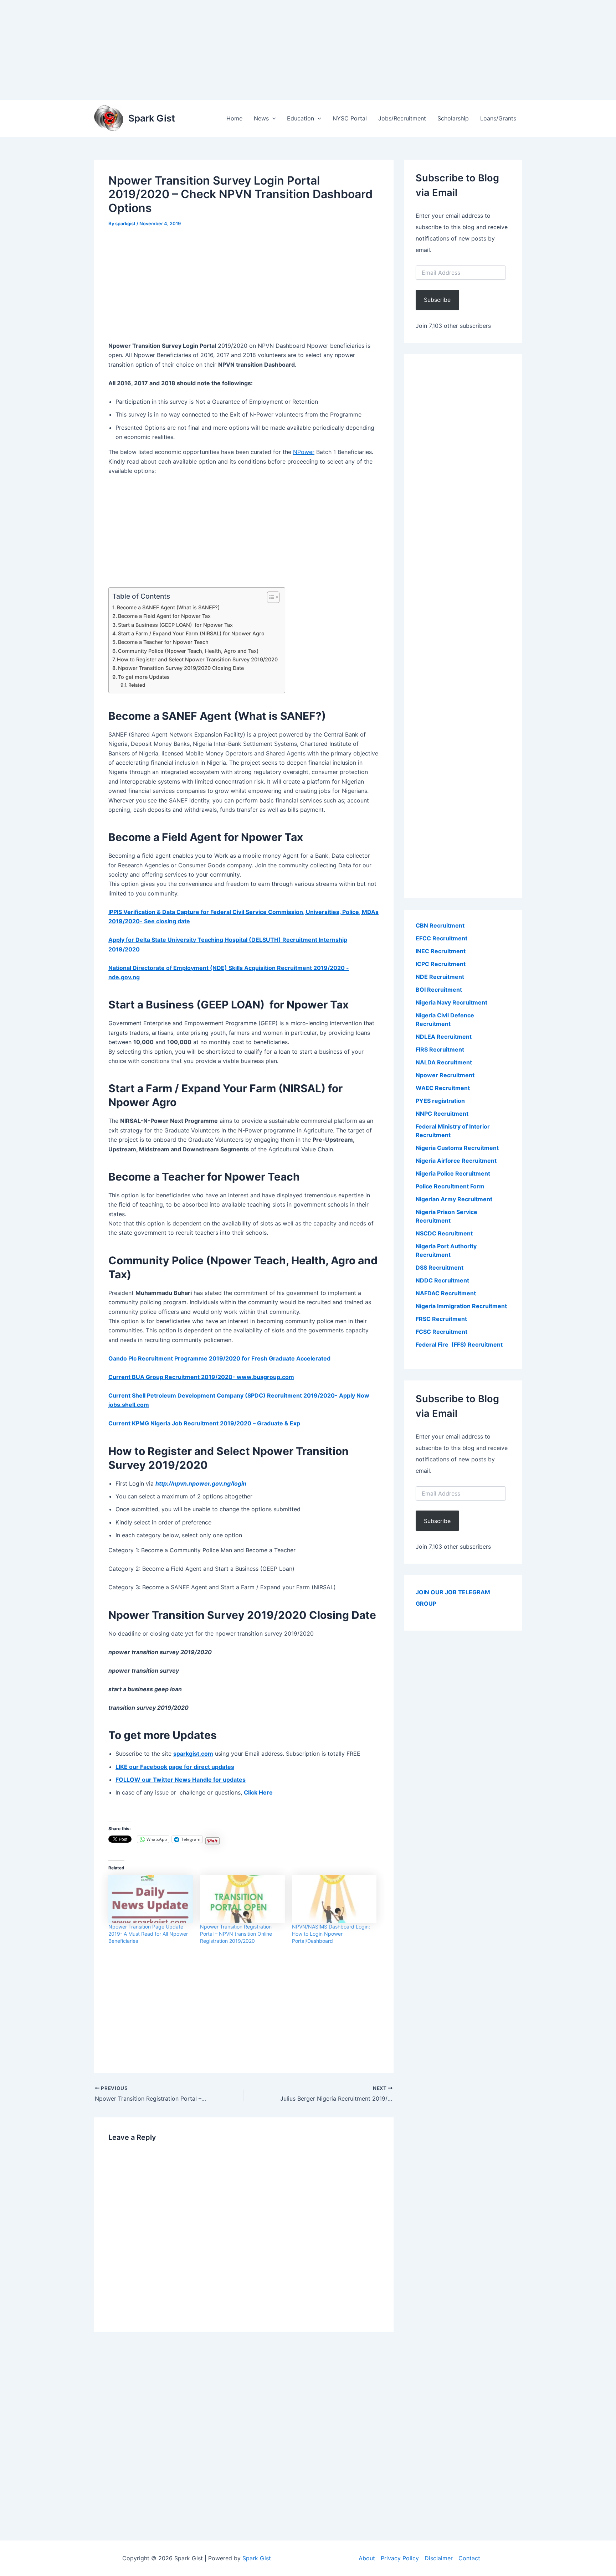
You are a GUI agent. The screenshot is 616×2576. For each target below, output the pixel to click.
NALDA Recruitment (444, 1062)
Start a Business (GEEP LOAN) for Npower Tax (175, 625)
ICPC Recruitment (441, 964)
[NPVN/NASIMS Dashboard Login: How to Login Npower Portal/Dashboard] (334, 1899)
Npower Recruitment (445, 1075)
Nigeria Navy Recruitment (451, 1002)
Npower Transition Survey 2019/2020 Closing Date (181, 668)
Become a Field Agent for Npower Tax (164, 616)
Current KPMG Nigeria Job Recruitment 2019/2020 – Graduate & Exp (204, 1423)
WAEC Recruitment (443, 1088)
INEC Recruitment (441, 951)
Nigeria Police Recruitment (453, 1173)
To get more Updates (144, 677)
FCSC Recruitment (442, 1332)
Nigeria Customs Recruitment (457, 1148)
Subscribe (437, 300)
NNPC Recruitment (442, 1114)
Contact (469, 2558)
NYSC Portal (350, 118)
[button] (272, 118)
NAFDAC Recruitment (446, 1293)
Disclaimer (439, 2558)
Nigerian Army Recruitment (454, 1199)
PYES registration (440, 1101)
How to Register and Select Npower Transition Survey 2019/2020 (197, 659)
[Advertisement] (214, 50)
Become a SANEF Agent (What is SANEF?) (168, 607)
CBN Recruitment (440, 925)
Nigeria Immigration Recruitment (461, 1306)
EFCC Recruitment (442, 938)
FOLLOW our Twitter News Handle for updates (181, 1780)
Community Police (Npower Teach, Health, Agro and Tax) (188, 651)
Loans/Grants (498, 118)
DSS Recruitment (440, 1268)
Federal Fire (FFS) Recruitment (459, 1344)
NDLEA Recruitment (444, 1037)
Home (234, 118)
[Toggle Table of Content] (270, 597)
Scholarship (453, 118)
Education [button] (301, 118)
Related (137, 685)
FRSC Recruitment (441, 1319)
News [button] (261, 118)
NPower (304, 452)
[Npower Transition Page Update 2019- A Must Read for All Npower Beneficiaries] (151, 1899)
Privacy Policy (400, 2558)
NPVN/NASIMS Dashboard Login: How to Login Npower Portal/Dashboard (331, 1934)
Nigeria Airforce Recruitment (456, 1161)
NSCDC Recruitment (444, 1233)
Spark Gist (152, 118)
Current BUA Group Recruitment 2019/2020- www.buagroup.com (201, 1377)
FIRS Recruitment (441, 1049)
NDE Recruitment (440, 977)
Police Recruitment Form (450, 1186)
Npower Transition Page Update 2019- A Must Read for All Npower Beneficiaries (148, 1934)
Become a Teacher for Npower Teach (163, 642)
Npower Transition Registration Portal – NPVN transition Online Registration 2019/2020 (236, 1934)
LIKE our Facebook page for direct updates (175, 1767)
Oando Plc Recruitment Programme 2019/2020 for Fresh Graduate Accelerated (219, 1358)
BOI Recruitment (439, 990)
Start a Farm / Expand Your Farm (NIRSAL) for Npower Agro (191, 633)
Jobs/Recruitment (402, 118)
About (367, 2558)
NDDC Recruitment (442, 1280)
